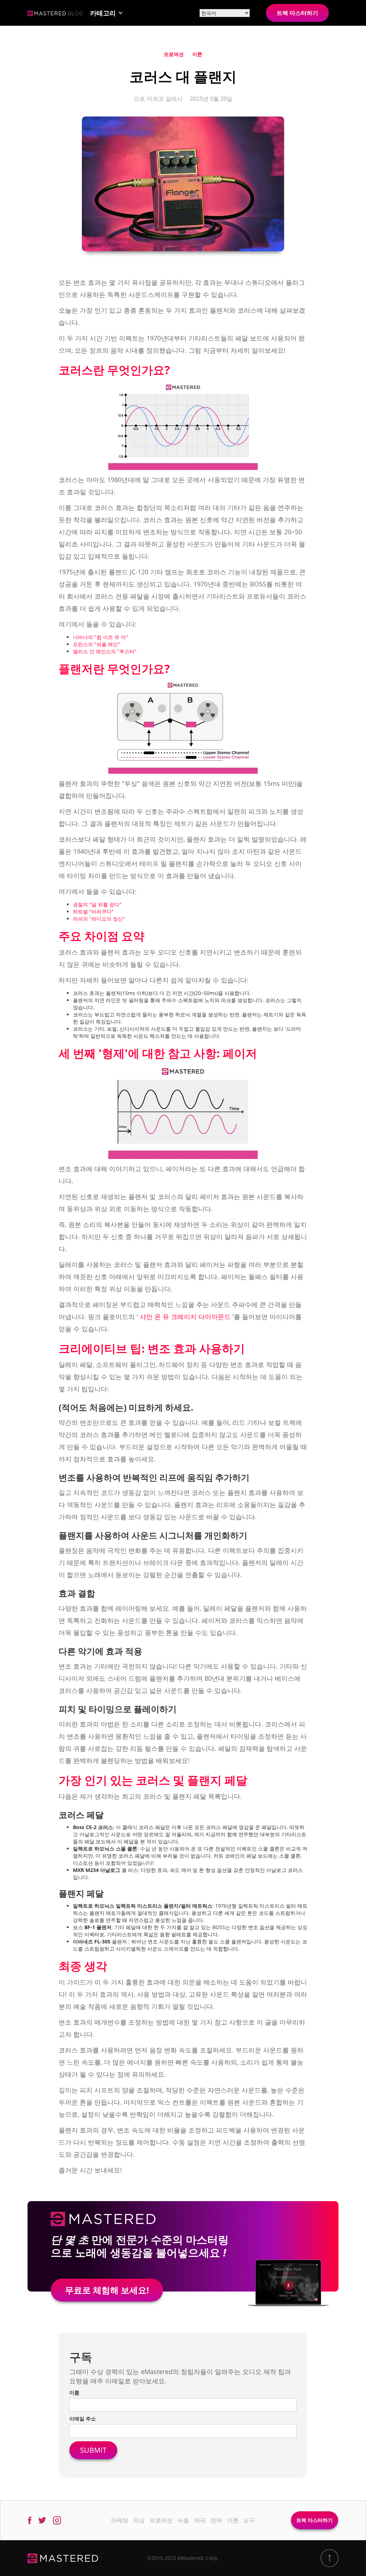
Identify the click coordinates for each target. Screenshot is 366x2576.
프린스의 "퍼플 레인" (97, 644)
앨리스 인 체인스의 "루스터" (105, 651)
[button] (107, 13)
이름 (74, 2392)
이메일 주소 (83, 2419)
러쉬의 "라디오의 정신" (99, 919)
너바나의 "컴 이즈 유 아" (100, 637)
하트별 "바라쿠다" (93, 911)
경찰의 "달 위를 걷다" (97, 904)
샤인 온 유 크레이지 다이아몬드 (185, 1317)
